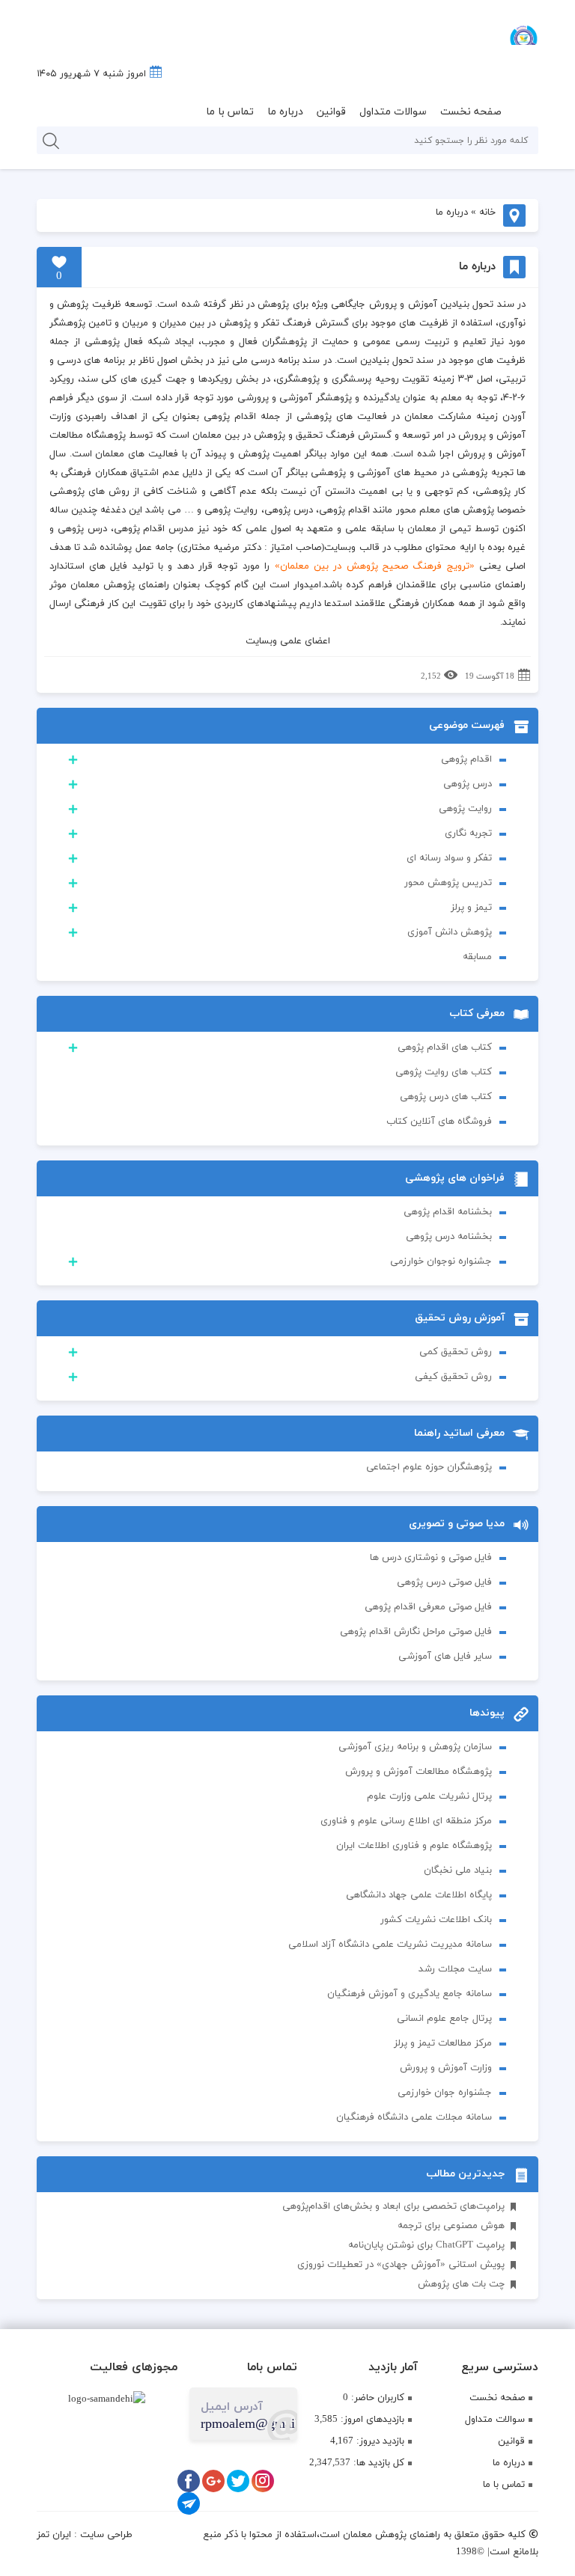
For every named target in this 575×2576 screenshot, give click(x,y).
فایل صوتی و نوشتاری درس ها (431, 1558)
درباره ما (285, 112)
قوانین (331, 112)
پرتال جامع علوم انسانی (444, 2019)
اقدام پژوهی (466, 759)
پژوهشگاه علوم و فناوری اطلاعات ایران (414, 1846)
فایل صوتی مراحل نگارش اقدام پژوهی (416, 1632)
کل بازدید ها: (377, 2463)
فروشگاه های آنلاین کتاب (439, 1122)
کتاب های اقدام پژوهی (445, 1047)
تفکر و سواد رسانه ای (449, 858)
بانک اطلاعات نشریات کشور (436, 1920)
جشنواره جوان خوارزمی (445, 2093)
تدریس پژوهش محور (448, 883)
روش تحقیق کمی (456, 1352)
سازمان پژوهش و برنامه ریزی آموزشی (415, 1747)
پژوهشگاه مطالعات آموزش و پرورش (419, 1772)
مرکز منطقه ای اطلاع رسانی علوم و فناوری (406, 1821)
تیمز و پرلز (471, 908)
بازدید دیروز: (379, 2441)
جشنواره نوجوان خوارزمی (441, 1261)
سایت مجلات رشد (455, 1969)
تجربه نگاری (468, 833)
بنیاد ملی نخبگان (458, 1870)
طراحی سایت (106, 2535)
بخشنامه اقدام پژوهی (448, 1212)
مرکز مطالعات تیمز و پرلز (443, 2043)
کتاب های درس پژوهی (446, 1097)
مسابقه (477, 957)
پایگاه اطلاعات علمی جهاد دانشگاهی (419, 1895)
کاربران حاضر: (376, 2398)
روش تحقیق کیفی (453, 1377)
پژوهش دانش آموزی (450, 932)
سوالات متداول (393, 112)
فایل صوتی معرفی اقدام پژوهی (428, 1607)
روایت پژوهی (465, 809)
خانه (487, 212)
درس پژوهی (468, 784)
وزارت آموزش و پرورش (446, 2068)
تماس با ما (230, 112)
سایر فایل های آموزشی (445, 1656)
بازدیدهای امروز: (371, 2420)
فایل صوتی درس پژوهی (444, 1582)
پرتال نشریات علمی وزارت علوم (429, 1796)
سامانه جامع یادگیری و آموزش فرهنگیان (410, 1994)
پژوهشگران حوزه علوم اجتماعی (429, 1467)
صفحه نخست (471, 112)
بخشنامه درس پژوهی (449, 1237)
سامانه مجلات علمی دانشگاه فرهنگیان (414, 2117)
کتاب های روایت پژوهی (444, 1072)
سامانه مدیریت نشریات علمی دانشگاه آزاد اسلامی (390, 1945)
